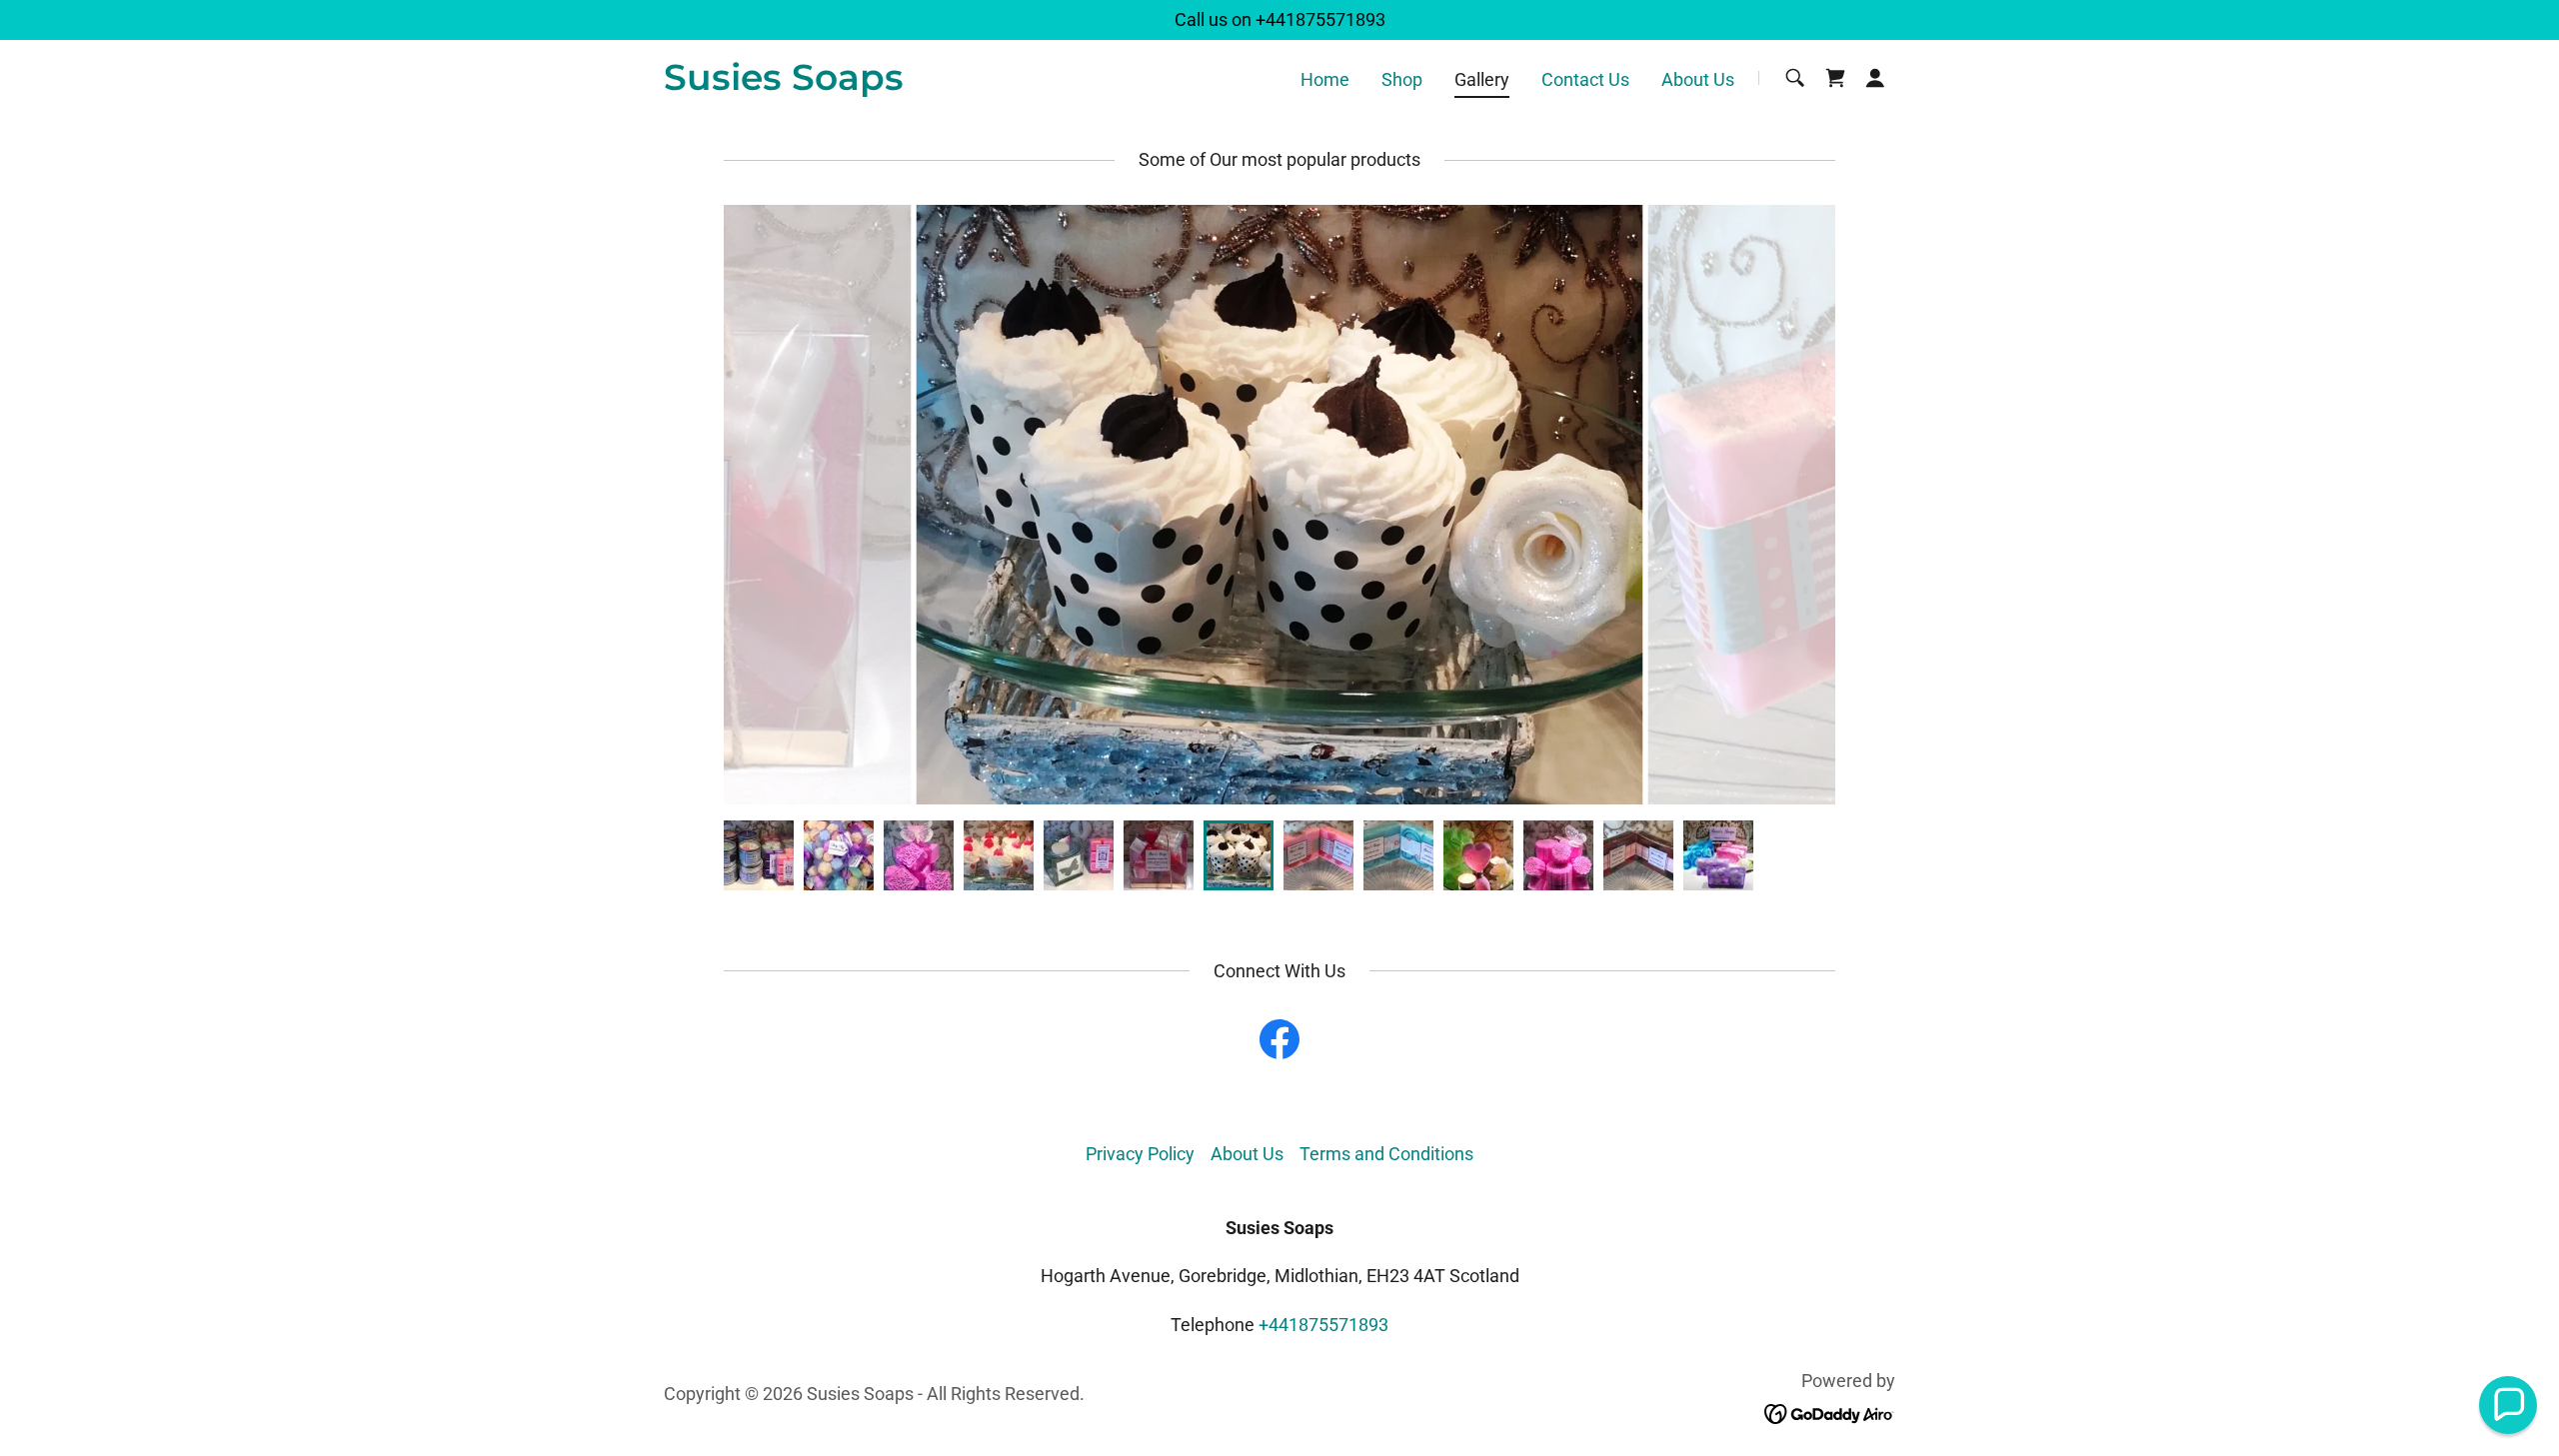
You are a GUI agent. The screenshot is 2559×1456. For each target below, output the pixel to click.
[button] (1875, 78)
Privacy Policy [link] (1140, 1154)
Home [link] (1325, 79)
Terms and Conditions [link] (1386, 1154)
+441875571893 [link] (1320, 19)
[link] (784, 83)
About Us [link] (1698, 79)
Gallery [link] (1482, 79)
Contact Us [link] (1585, 79)
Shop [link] (1402, 79)
